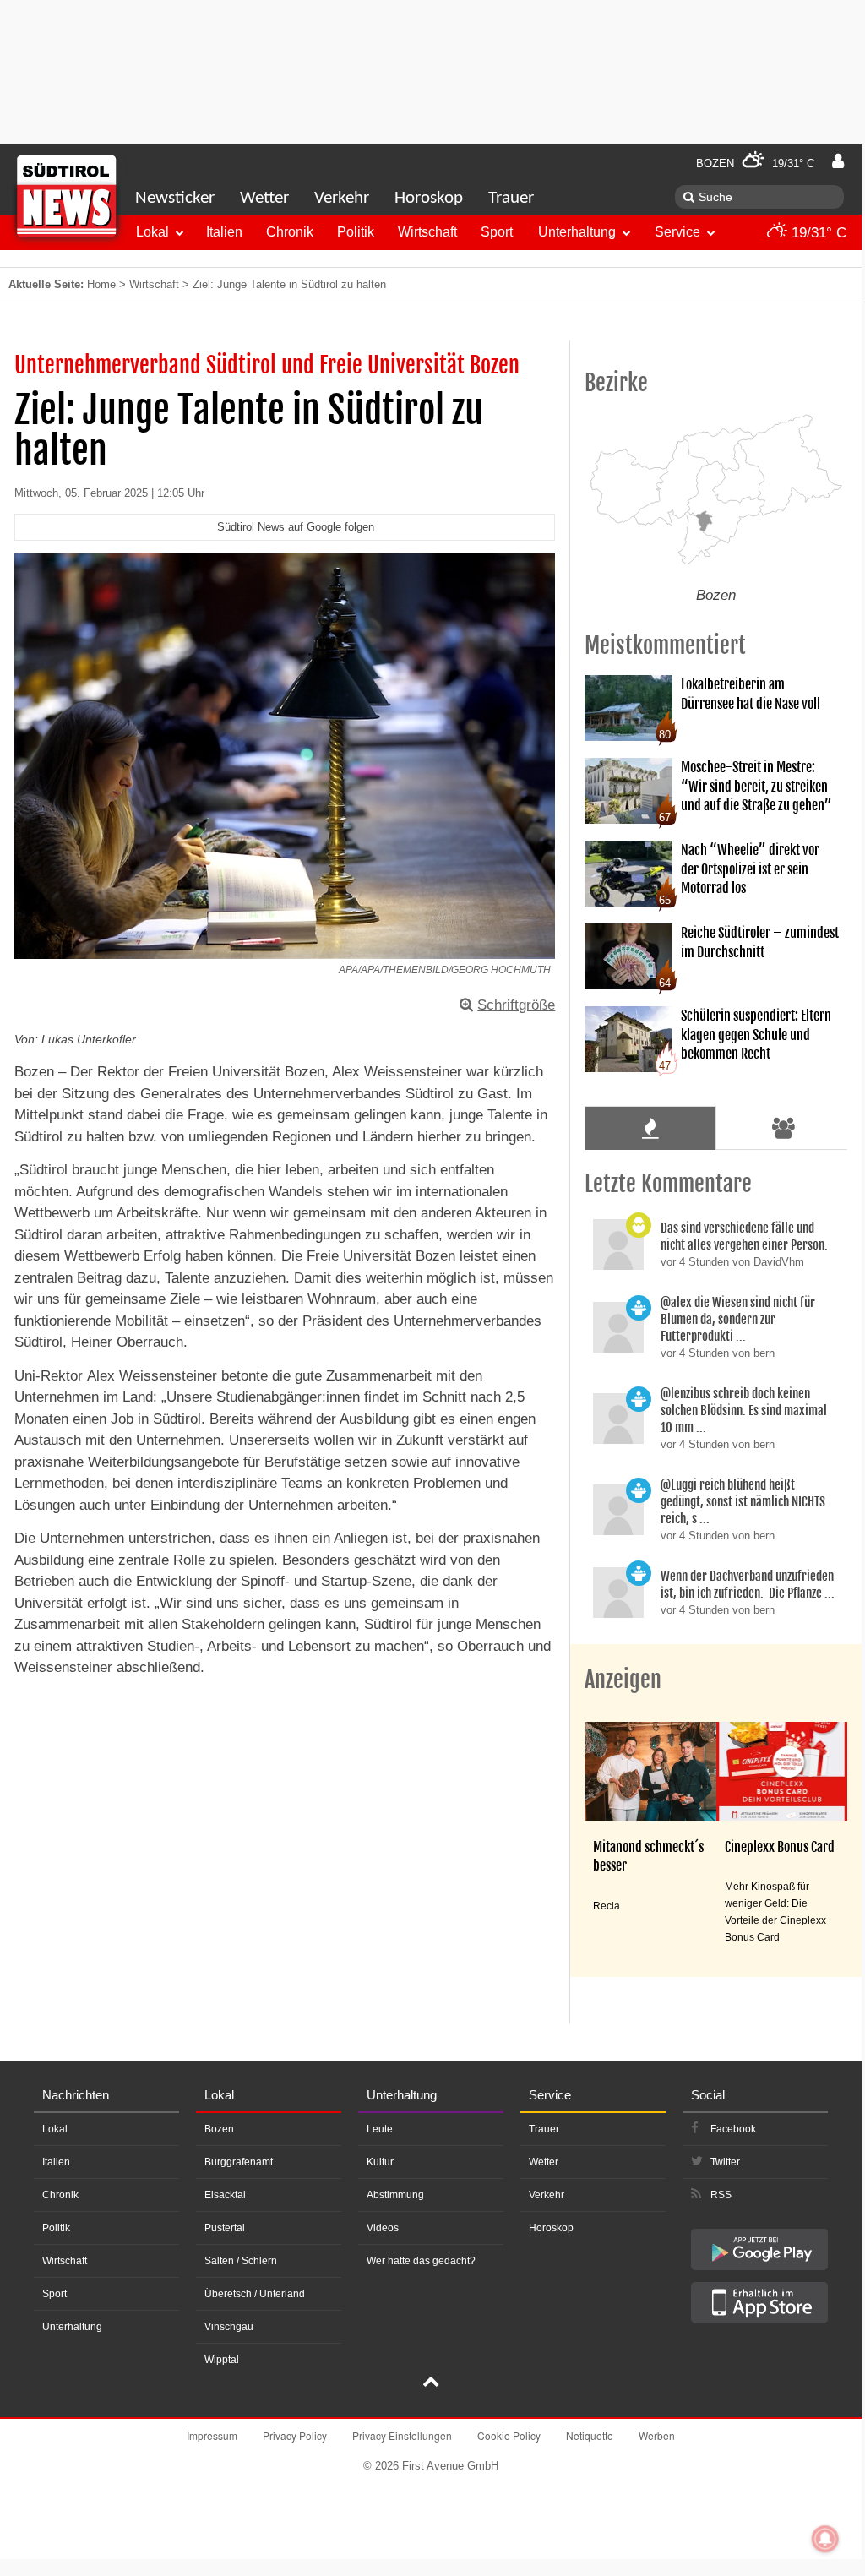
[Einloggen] (838, 161)
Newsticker (175, 198)
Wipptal (222, 2360)
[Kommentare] (650, 1128)
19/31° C (817, 233)
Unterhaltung (577, 232)
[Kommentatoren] (784, 1128)
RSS (721, 2195)
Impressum (212, 2435)
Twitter (725, 2162)
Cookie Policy (509, 2435)
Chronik (290, 232)
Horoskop (429, 198)
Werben (657, 2435)
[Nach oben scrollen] (431, 2383)
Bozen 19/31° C (755, 163)
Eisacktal (225, 2195)
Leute (380, 2129)
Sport (497, 232)
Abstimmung (395, 2195)
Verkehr (342, 198)
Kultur (380, 2162)
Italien (224, 232)
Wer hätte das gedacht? (421, 2261)
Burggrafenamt (239, 2162)
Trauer (511, 198)
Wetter (264, 198)
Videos (383, 2228)
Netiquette (590, 2435)
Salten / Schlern (241, 2261)
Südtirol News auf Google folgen (296, 527)
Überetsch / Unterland (255, 2294)
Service (677, 232)
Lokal (152, 232)
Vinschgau (229, 2327)
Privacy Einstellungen (402, 2435)
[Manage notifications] (825, 2539)
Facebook (733, 2129)
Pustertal (225, 2228)
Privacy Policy (295, 2435)
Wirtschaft (427, 232)
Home (101, 284)
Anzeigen (623, 1680)
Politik (356, 232)
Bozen (219, 2129)
